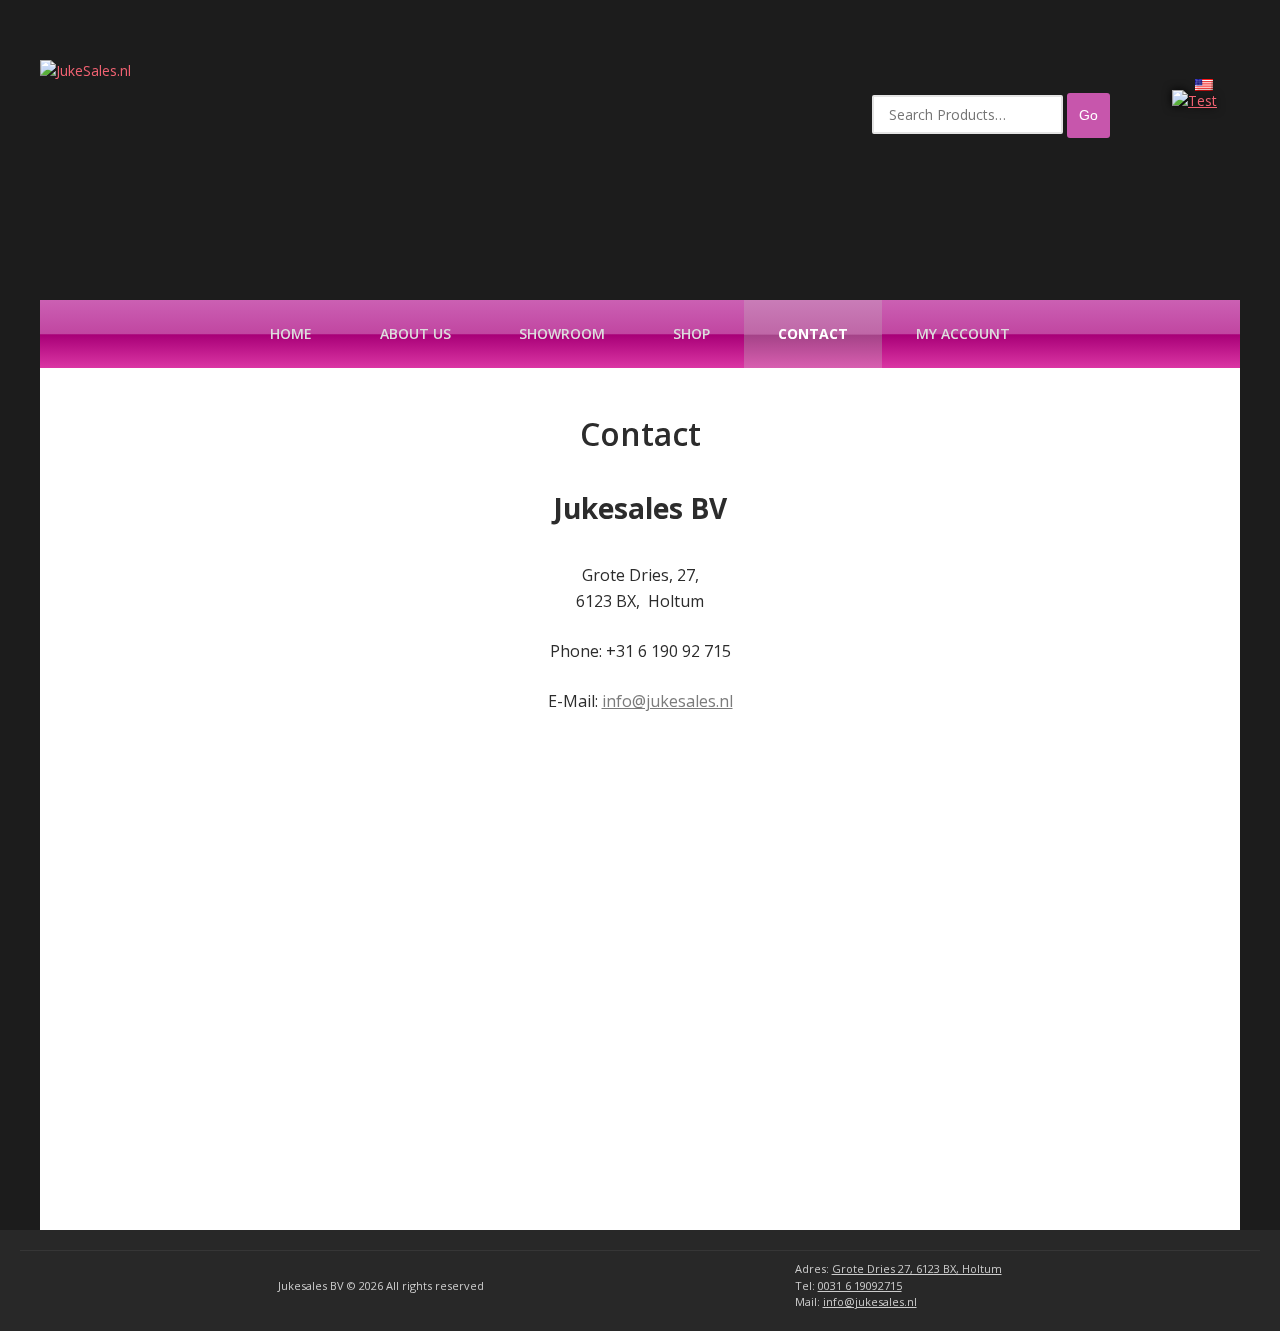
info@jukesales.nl (667, 701)
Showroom (562, 333)
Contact (813, 333)
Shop (691, 333)
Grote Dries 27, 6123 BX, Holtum (917, 1268)
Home (291, 333)
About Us (415, 333)
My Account (963, 333)
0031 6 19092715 (860, 1285)
